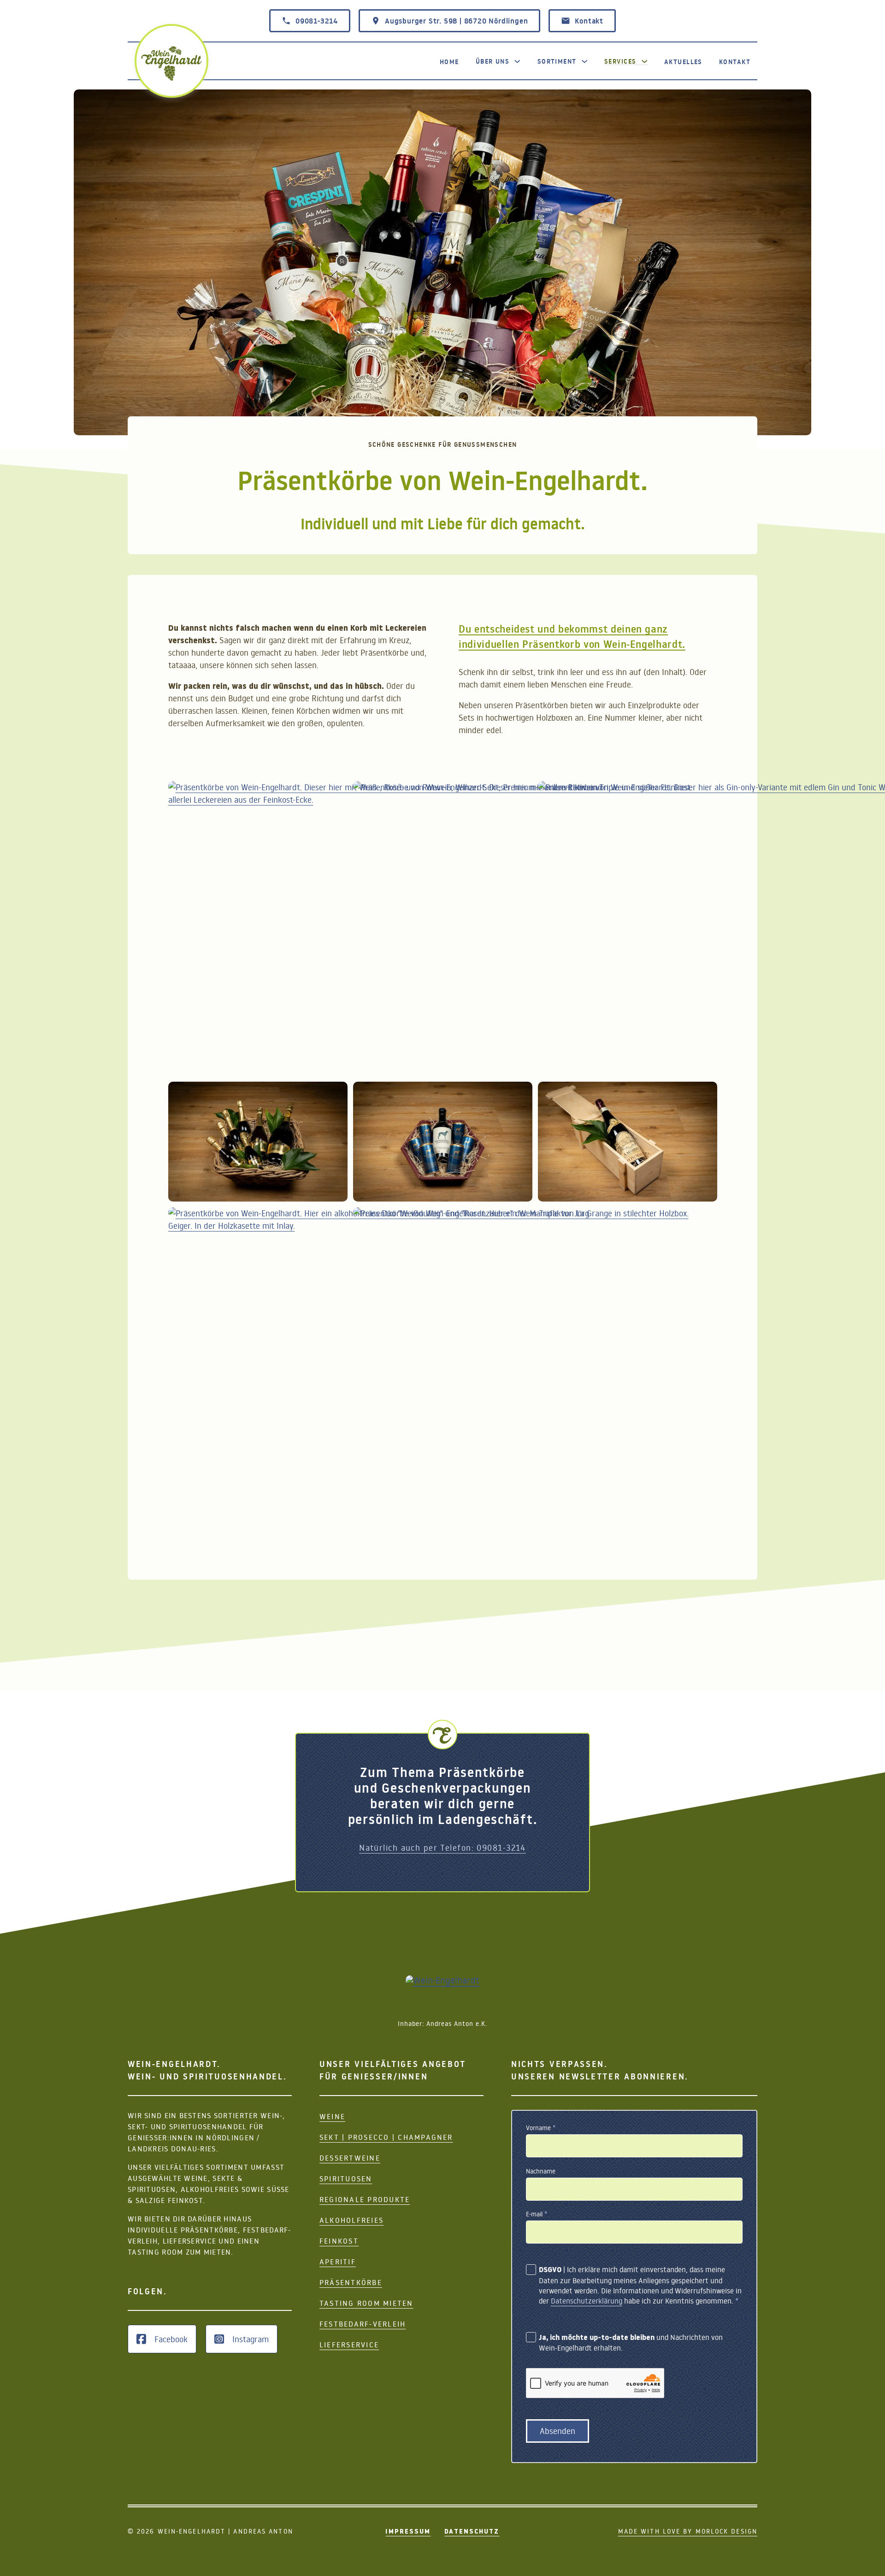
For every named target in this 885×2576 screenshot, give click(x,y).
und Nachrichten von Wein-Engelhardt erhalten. (631, 2342)
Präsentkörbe (351, 2282)
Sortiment (557, 61)
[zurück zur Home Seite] (171, 64)
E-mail (537, 2214)
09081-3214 (317, 21)
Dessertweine (350, 2158)
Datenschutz (472, 2531)
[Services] (644, 61)
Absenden (558, 2431)
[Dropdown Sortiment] (584, 61)
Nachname (541, 2171)
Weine (332, 2116)
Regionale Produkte (365, 2199)
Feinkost (339, 2241)
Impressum (408, 2531)
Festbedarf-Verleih (363, 2324)
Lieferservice (349, 2345)
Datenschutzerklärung (587, 2301)
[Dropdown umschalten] (517, 61)
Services (620, 61)
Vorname (541, 2128)
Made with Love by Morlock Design (688, 2531)
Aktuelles (683, 62)
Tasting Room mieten (366, 2303)
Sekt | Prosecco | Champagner (386, 2137)
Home (449, 62)
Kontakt (589, 21)
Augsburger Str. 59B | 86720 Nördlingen (456, 21)
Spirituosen (346, 2179)
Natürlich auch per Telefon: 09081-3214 (442, 1848)
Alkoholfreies (351, 2220)
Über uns (493, 61)
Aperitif (338, 2262)
